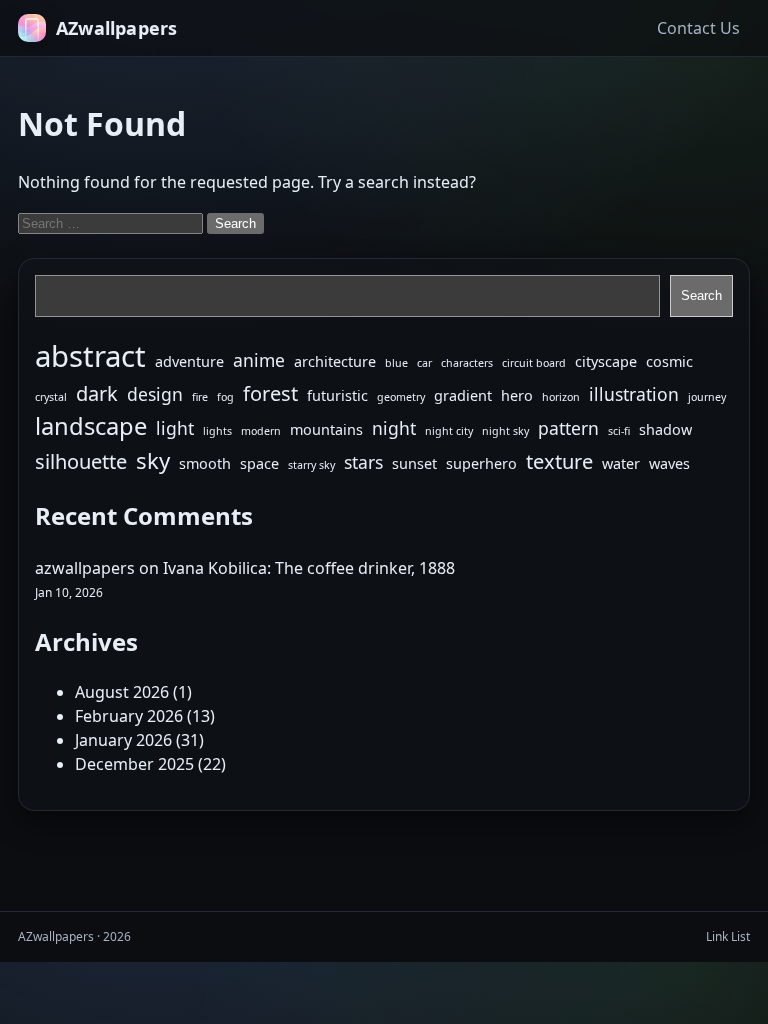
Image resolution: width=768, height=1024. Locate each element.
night (394, 428)
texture (559, 461)
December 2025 (134, 764)
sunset (414, 463)
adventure (189, 361)
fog (225, 397)
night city (449, 431)
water (621, 463)
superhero (481, 463)
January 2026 (123, 740)
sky (153, 460)
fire (200, 397)
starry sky (311, 465)
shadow (665, 429)
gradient (463, 395)
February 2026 (129, 716)
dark (97, 393)
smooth (205, 463)
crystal (51, 397)
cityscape (606, 361)
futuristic (337, 395)
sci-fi (619, 431)
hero (517, 395)
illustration (634, 394)
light (175, 428)
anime (259, 360)
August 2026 (122, 692)
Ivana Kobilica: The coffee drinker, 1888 (309, 568)
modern (261, 431)
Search (701, 295)
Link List (728, 936)
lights (217, 431)
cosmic (669, 361)
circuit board (534, 363)
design (155, 394)
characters (467, 363)
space (259, 463)
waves (669, 463)
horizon (561, 397)
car (424, 363)
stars (363, 462)
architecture (335, 361)
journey (707, 397)
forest (270, 393)
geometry (401, 397)
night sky (505, 431)
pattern (568, 428)
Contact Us (698, 28)
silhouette (81, 461)
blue (396, 363)
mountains (326, 429)
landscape (91, 426)
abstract (90, 356)
